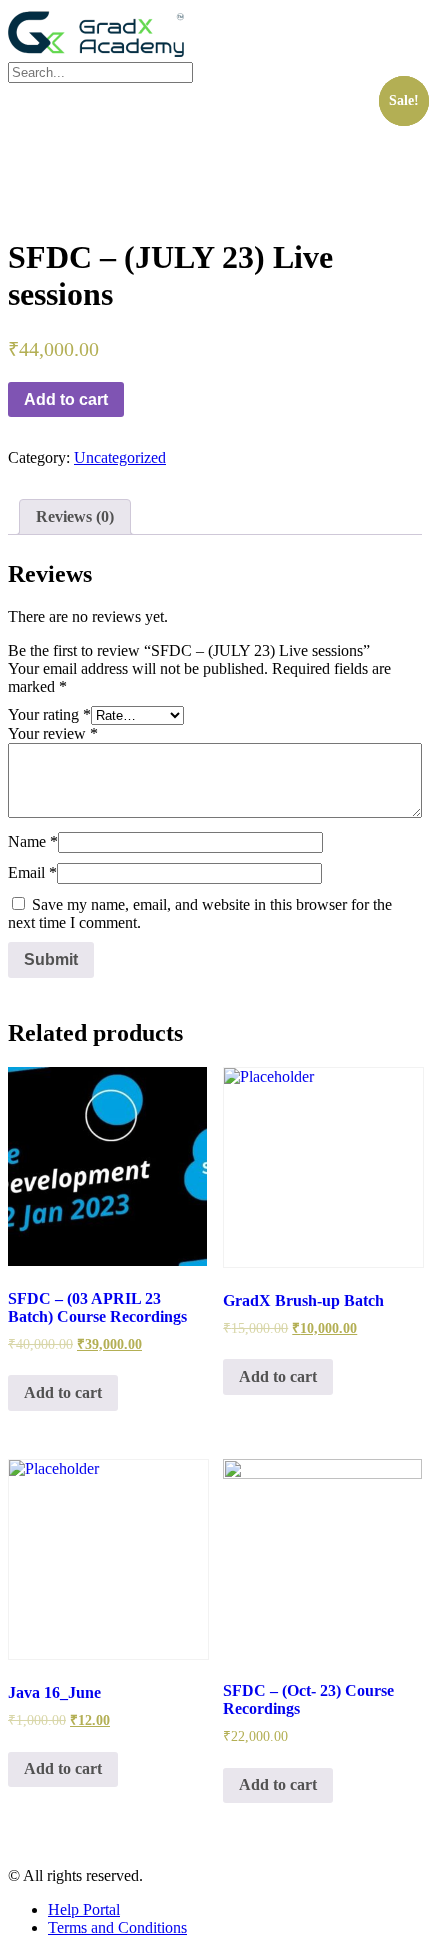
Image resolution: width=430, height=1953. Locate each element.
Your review (53, 733)
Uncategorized (120, 457)
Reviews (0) (75, 516)
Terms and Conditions (117, 1927)
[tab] (75, 517)
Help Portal (84, 1909)
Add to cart (66, 399)
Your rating (49, 714)
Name (33, 841)
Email (32, 872)
